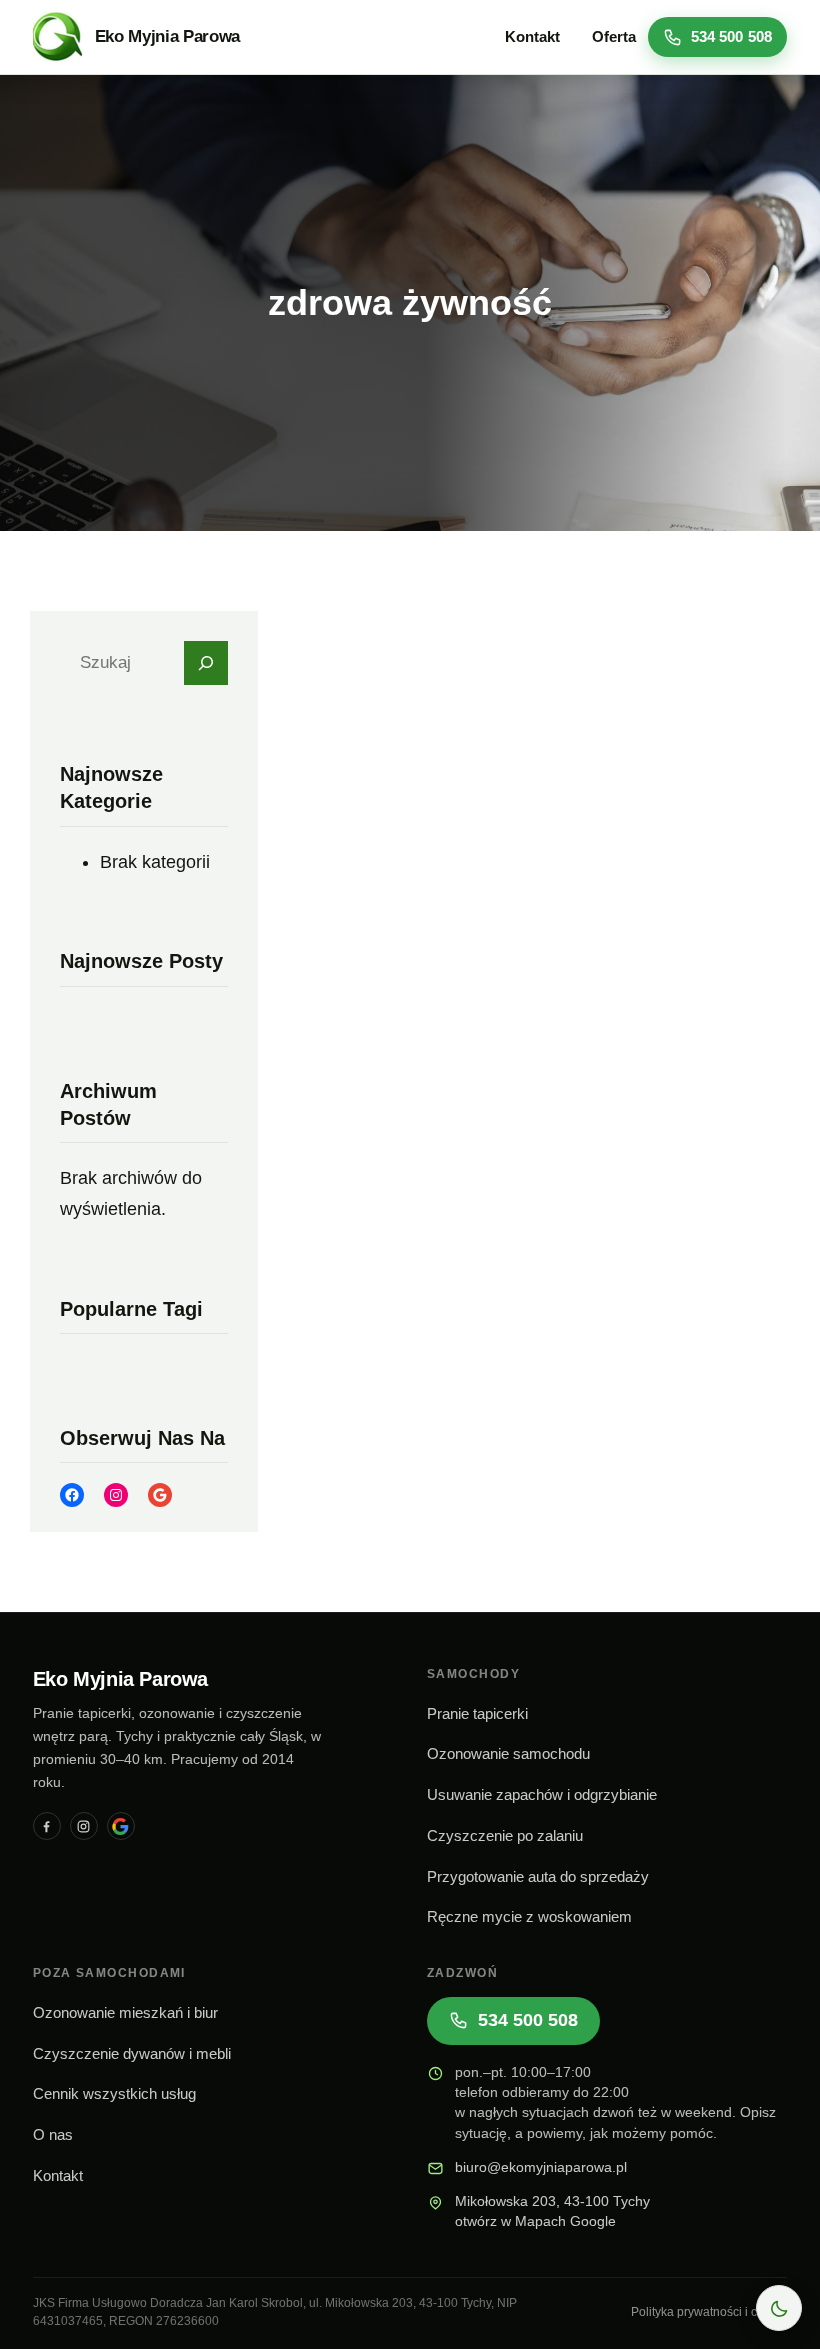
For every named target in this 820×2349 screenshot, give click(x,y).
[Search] (206, 663)
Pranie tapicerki (477, 1714)
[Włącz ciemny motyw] (779, 2308)
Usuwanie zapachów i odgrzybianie (542, 1795)
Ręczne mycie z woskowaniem (529, 1917)
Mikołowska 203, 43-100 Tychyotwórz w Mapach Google (552, 2211)
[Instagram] (84, 1826)
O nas (53, 2135)
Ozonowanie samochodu (508, 1754)
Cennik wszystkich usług (114, 2094)
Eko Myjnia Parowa (167, 36)
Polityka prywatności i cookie (709, 2312)
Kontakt (58, 2176)
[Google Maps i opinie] (121, 1826)
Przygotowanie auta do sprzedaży (538, 1877)
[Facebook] (47, 1826)
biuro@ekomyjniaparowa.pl (541, 2167)
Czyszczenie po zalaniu (505, 1836)
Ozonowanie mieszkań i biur (125, 2013)
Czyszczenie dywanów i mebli (132, 2054)
